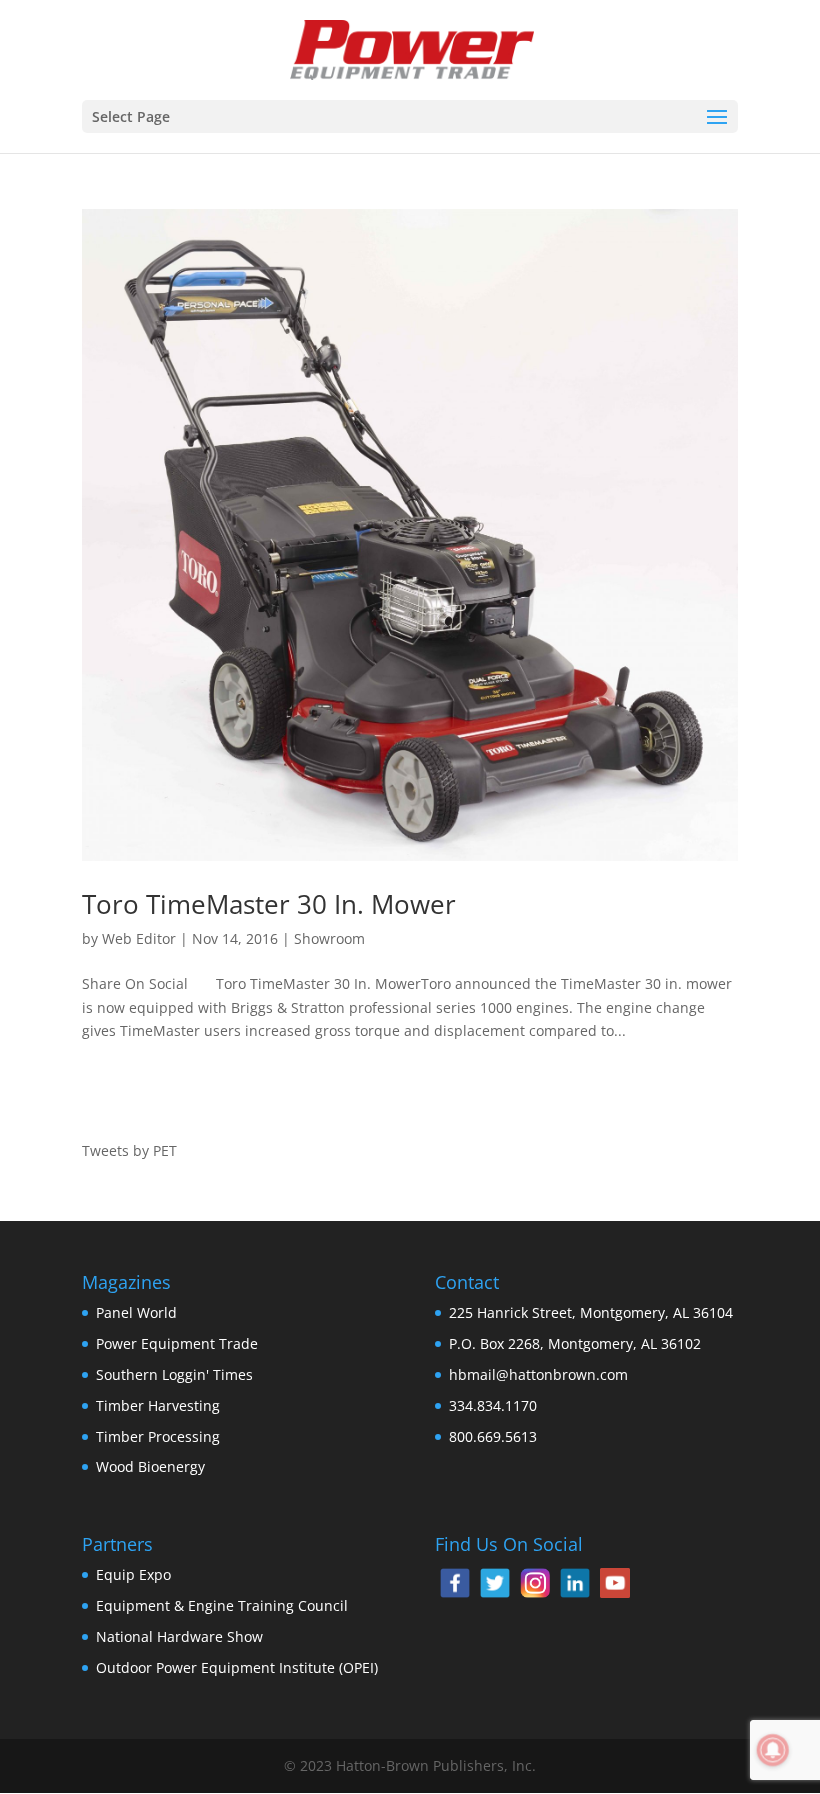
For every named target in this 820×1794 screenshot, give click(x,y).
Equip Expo (133, 1574)
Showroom (329, 938)
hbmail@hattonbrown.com (538, 1374)
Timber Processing (158, 1436)
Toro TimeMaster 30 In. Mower (269, 904)
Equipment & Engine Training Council (222, 1605)
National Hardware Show (179, 1636)
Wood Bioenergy (150, 1466)
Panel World (136, 1312)
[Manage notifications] (773, 1750)
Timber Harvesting (158, 1405)
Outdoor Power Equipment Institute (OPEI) (237, 1667)
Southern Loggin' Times (174, 1374)
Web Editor (139, 938)
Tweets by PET (129, 1150)
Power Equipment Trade (177, 1343)
